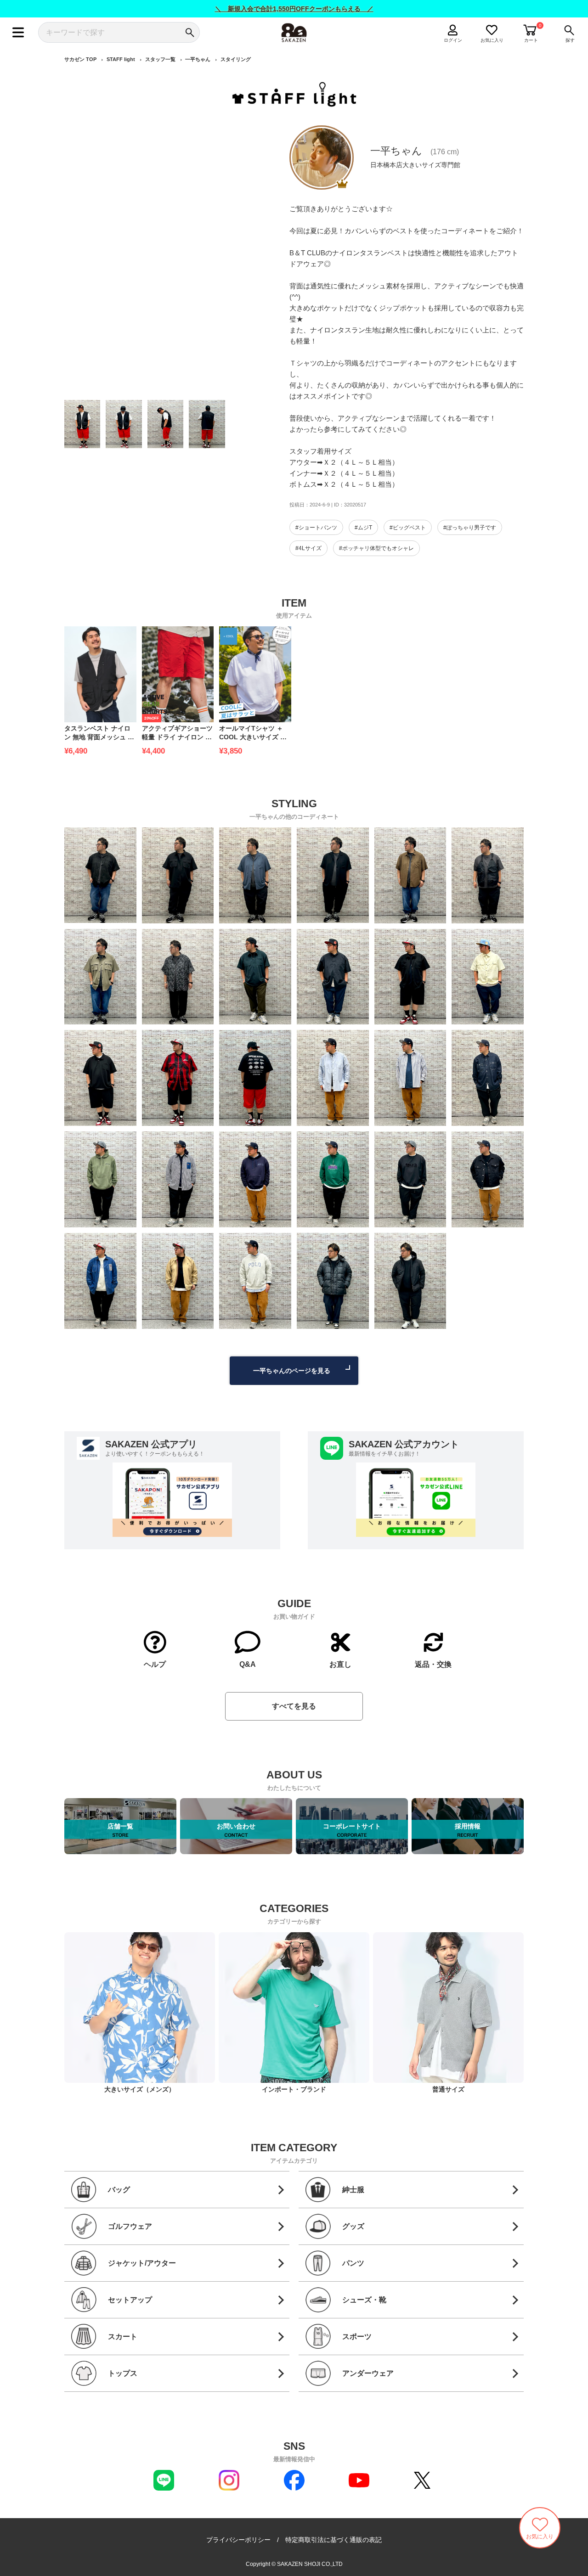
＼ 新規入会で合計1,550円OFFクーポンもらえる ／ (294, 9)
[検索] (189, 32)
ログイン (453, 40)
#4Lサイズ (308, 548)
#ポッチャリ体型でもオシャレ (376, 548)
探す (570, 40)
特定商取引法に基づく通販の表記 (334, 2540)
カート (531, 40)
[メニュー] (18, 32)
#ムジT (363, 528)
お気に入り (492, 40)
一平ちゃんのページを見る (292, 1371)
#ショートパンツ (316, 528)
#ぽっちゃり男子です (470, 528)
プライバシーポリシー (238, 2540)
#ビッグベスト (408, 528)
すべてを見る (294, 1706)
